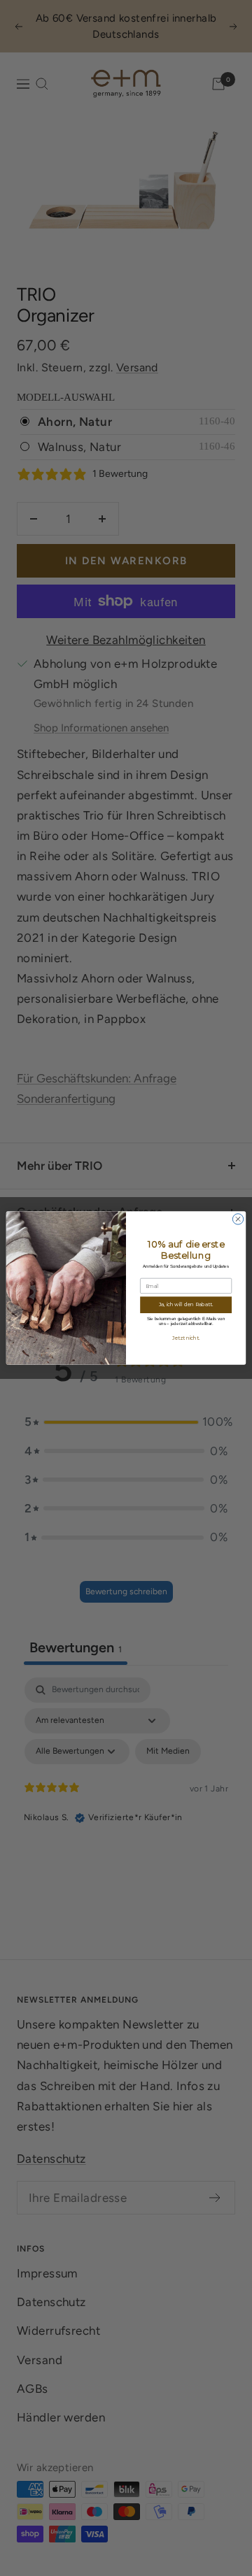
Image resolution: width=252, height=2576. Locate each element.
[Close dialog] (238, 1219)
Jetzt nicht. (186, 1338)
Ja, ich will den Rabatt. (186, 1305)
